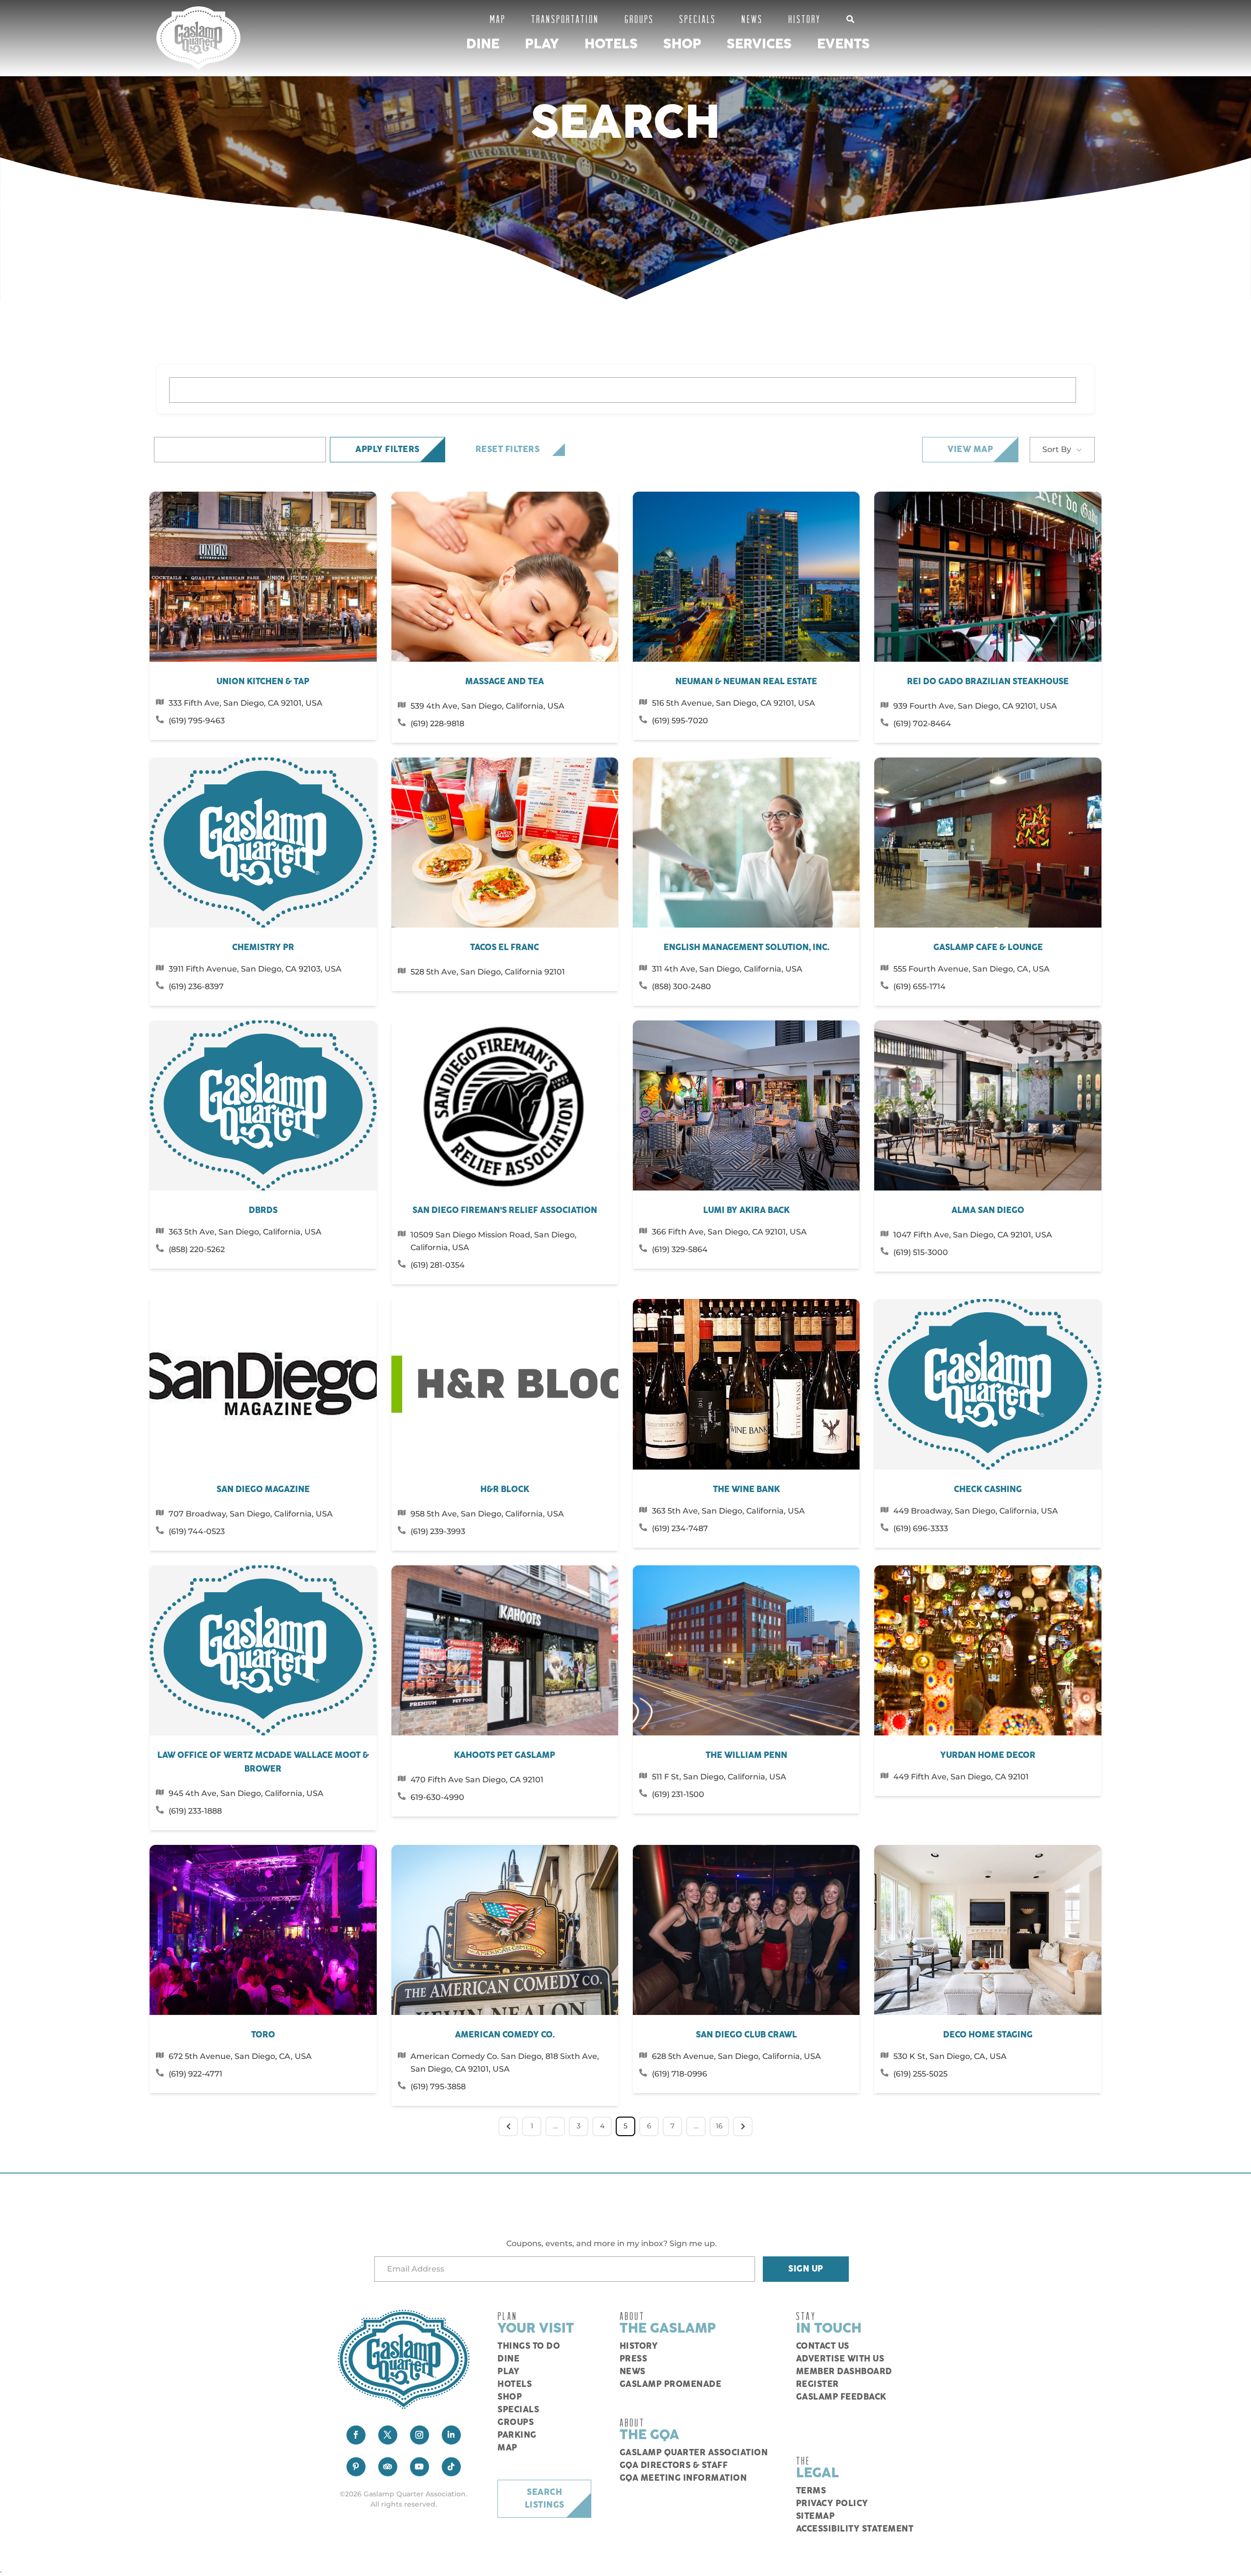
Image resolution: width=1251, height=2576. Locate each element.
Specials (698, 19)
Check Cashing (988, 1490)
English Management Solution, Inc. (746, 948)
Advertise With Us (840, 2359)
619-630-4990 (437, 1797)
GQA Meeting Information (683, 2478)
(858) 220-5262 (197, 1249)
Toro (263, 2035)
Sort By (1057, 449)
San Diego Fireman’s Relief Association (505, 1211)
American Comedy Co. (505, 2035)
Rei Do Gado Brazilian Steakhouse (988, 682)
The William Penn (746, 1755)
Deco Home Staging (988, 2035)
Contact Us (823, 2346)
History (805, 19)
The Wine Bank (746, 1490)
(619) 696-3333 (921, 1528)
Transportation (565, 19)
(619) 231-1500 (678, 1794)
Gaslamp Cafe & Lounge (988, 948)
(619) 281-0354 (438, 1265)
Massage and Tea (505, 682)
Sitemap (816, 2516)
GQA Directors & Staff (674, 2466)
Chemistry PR (263, 948)
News (752, 19)
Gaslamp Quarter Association (694, 2453)
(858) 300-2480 (681, 986)
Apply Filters (388, 450)
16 (719, 2126)
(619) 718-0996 (679, 2074)
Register (818, 2384)
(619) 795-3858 (438, 2087)
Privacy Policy (832, 2504)
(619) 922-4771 (195, 2074)
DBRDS (263, 1211)
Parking (517, 2435)
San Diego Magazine (263, 1490)
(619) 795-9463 (197, 721)
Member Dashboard (844, 2372)
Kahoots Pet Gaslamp (505, 1755)
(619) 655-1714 (919, 986)
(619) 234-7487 (680, 1528)
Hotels (611, 44)
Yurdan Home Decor (988, 1755)
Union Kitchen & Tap (263, 682)
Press (634, 2359)
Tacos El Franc (505, 948)
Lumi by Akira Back (746, 1211)
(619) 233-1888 (195, 1811)
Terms (811, 2491)
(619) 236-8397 (196, 986)
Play (542, 44)
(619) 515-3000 (921, 1252)
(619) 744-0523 (197, 1531)
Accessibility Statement (855, 2529)
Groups (639, 19)
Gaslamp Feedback (841, 2397)
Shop (682, 44)
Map (498, 19)
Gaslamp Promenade (671, 2384)
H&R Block (505, 1490)
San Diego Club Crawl (746, 2035)
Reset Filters (508, 450)
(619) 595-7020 (680, 721)
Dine (483, 44)
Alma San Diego (988, 1211)
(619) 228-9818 (437, 724)
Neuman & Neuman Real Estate (746, 682)
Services (759, 44)
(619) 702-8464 (922, 724)
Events (843, 44)
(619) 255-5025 (920, 2074)
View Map (970, 450)
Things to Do (529, 2346)
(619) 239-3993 (438, 1531)
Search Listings (545, 2499)
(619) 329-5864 (680, 1249)
